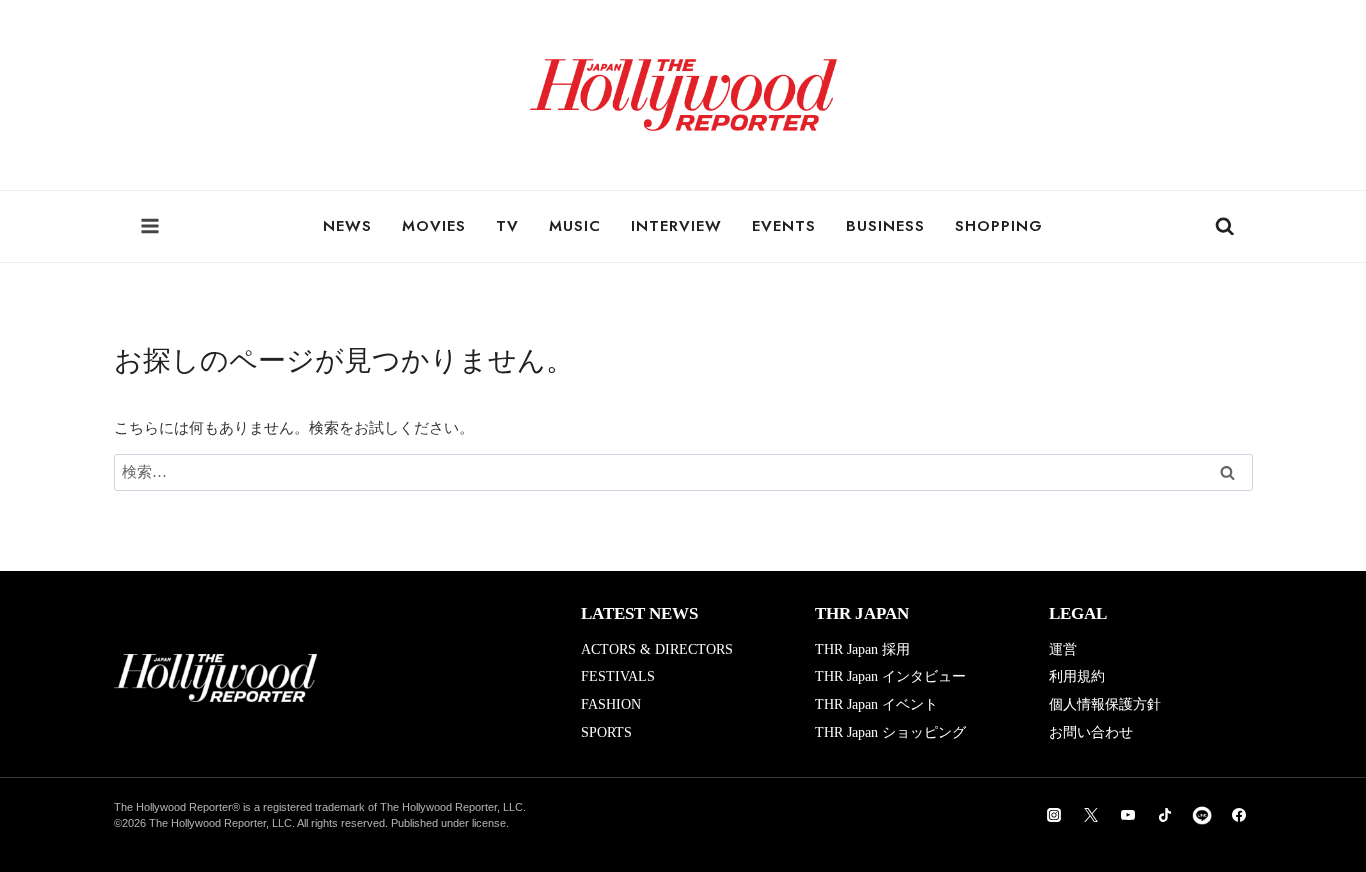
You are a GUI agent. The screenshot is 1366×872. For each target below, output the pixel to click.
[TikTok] (1165, 815)
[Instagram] (1054, 815)
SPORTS (606, 732)
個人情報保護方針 (1105, 704)
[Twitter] (1091, 815)
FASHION (611, 704)
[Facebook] (1239, 815)
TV (507, 226)
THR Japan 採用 (862, 649)
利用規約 (1077, 676)
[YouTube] (1128, 815)
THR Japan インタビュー (890, 676)
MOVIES (434, 226)
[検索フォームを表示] (1225, 227)
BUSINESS (885, 226)
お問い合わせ (1091, 732)
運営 (1063, 649)
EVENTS (784, 226)
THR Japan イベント (876, 704)
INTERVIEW (676, 226)
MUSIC (575, 226)
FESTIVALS (618, 676)
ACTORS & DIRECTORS (657, 649)
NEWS (347, 226)
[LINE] (1202, 815)
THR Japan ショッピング (890, 732)
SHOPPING (999, 226)
